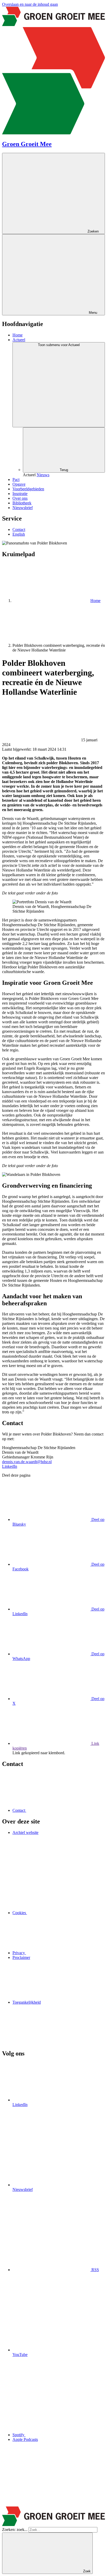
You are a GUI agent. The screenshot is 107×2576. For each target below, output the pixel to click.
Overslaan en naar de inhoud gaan (30, 4)
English (19, 534)
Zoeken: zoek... (15, 2530)
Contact (19, 529)
